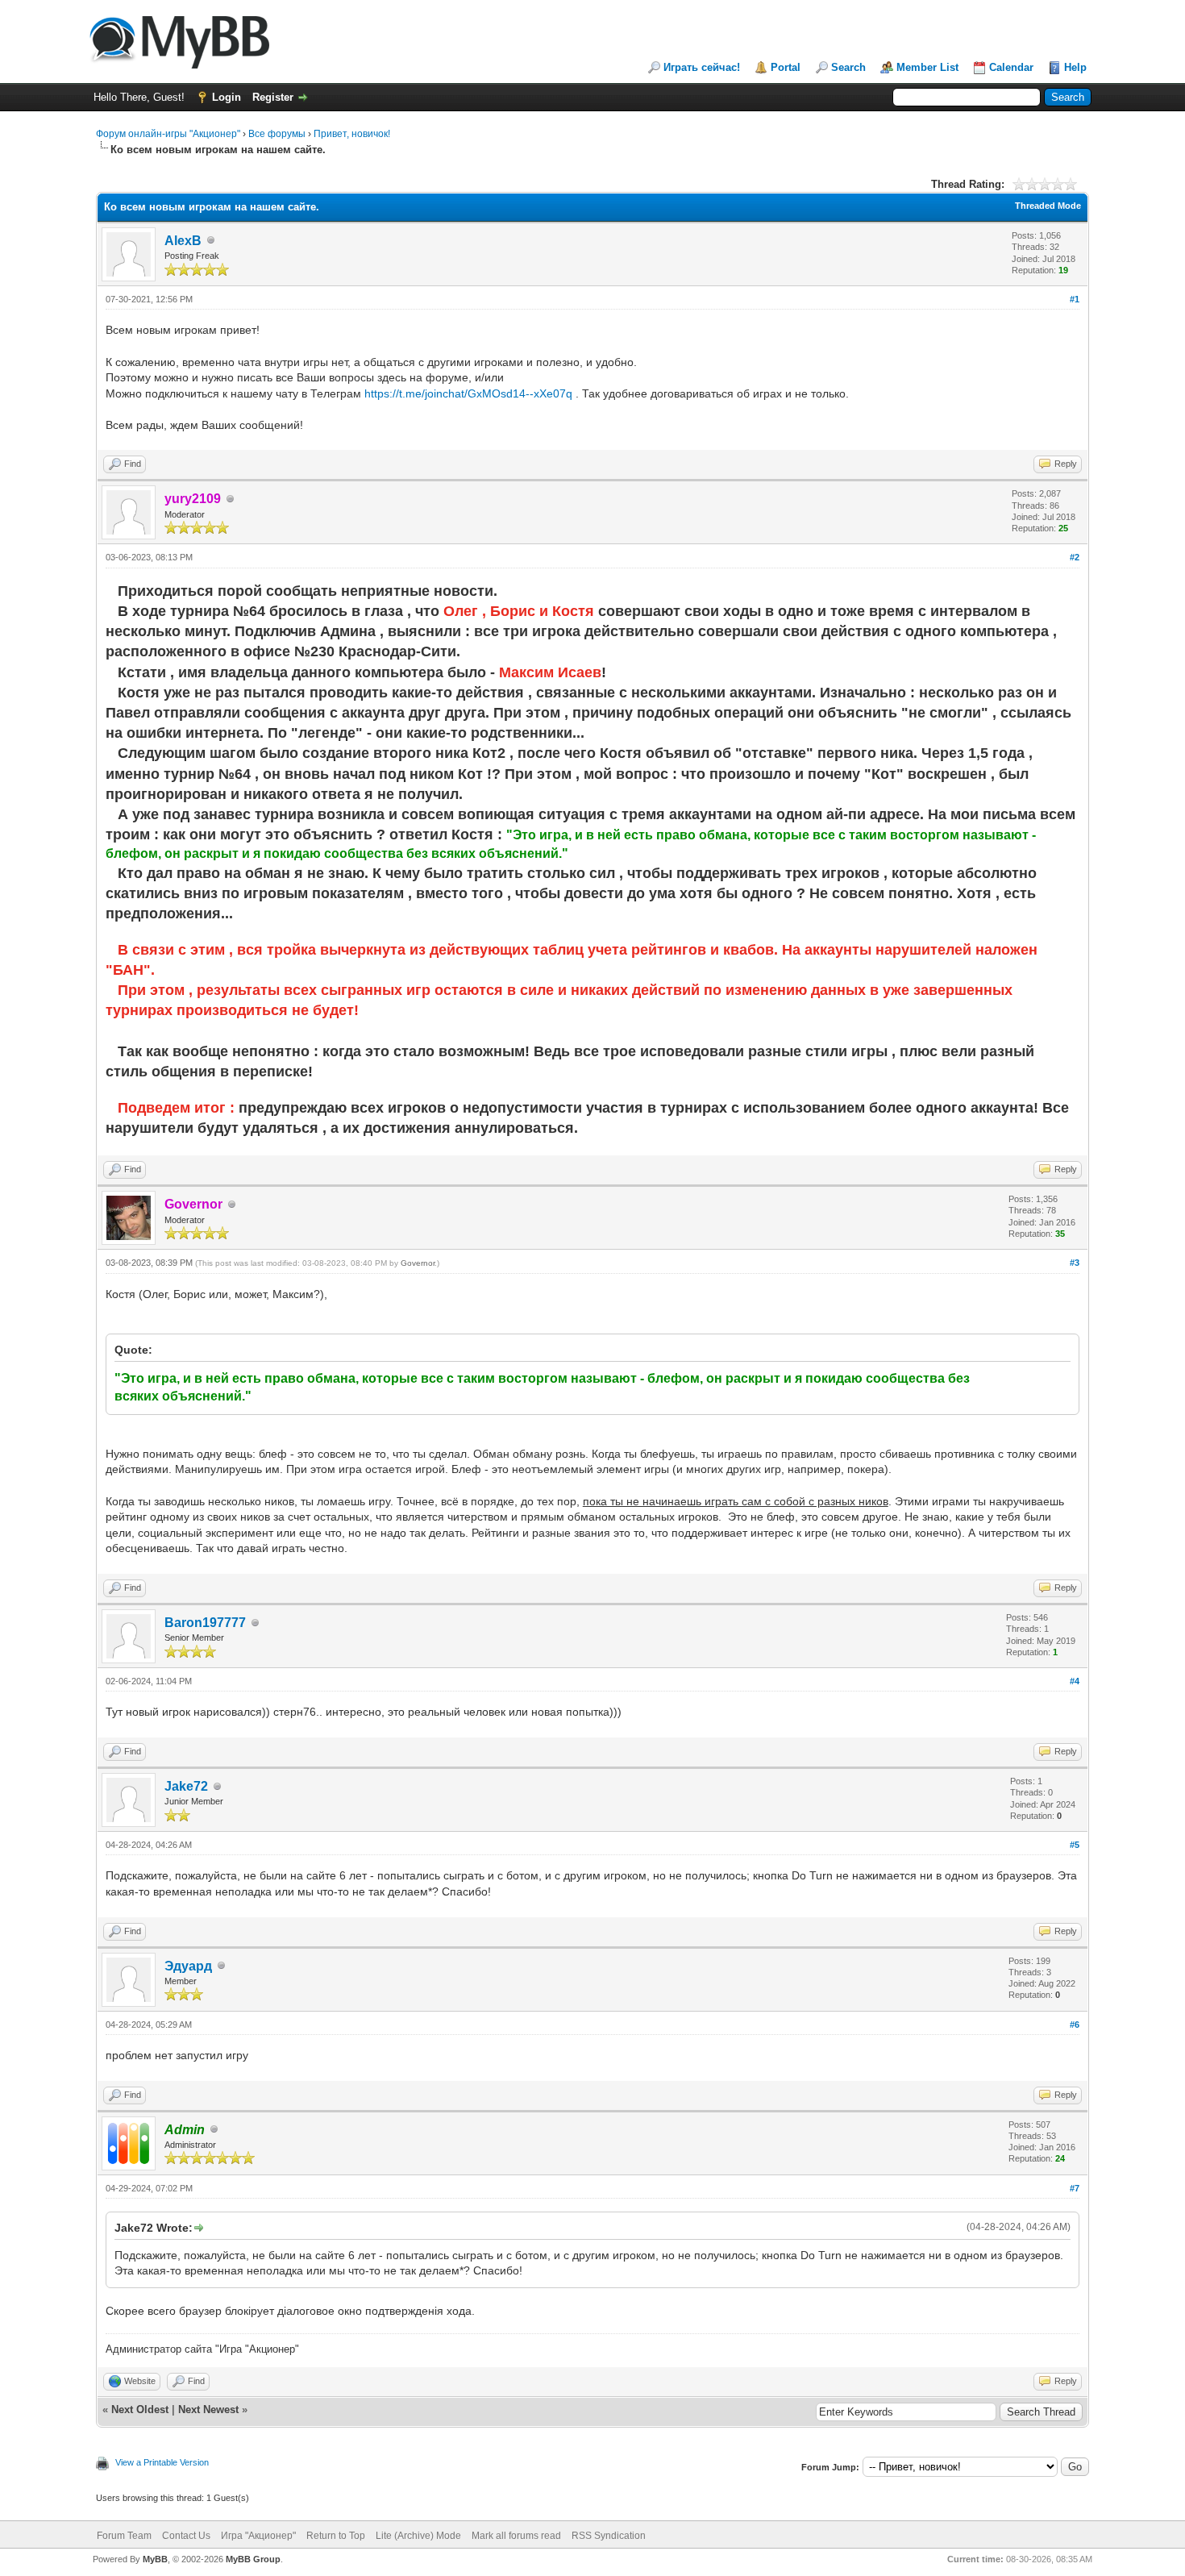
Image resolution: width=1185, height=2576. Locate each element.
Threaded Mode (1048, 206)
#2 (1075, 557)
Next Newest (208, 2410)
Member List (927, 67)
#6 (1075, 2025)
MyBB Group (253, 2559)
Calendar (1011, 67)
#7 (1075, 2188)
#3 (1075, 1263)
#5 (1075, 1845)
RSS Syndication (609, 2536)
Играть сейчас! (702, 67)
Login (227, 97)
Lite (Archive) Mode (418, 2536)
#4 (1075, 1681)
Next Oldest (140, 2410)
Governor (418, 1263)
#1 (1075, 299)
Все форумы (277, 134)
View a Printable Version (162, 2462)
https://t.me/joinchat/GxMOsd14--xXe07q (468, 393)
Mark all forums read (516, 2536)
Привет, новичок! (352, 134)
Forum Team (124, 2536)
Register (273, 97)
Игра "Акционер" (258, 2536)
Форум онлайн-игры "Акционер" (168, 134)
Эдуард (188, 1966)
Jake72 (186, 1786)
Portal (786, 67)
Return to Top (336, 2536)
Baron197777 (205, 1623)
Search (848, 67)
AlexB (183, 241)
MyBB (155, 2559)
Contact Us (186, 2536)
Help (1075, 67)
